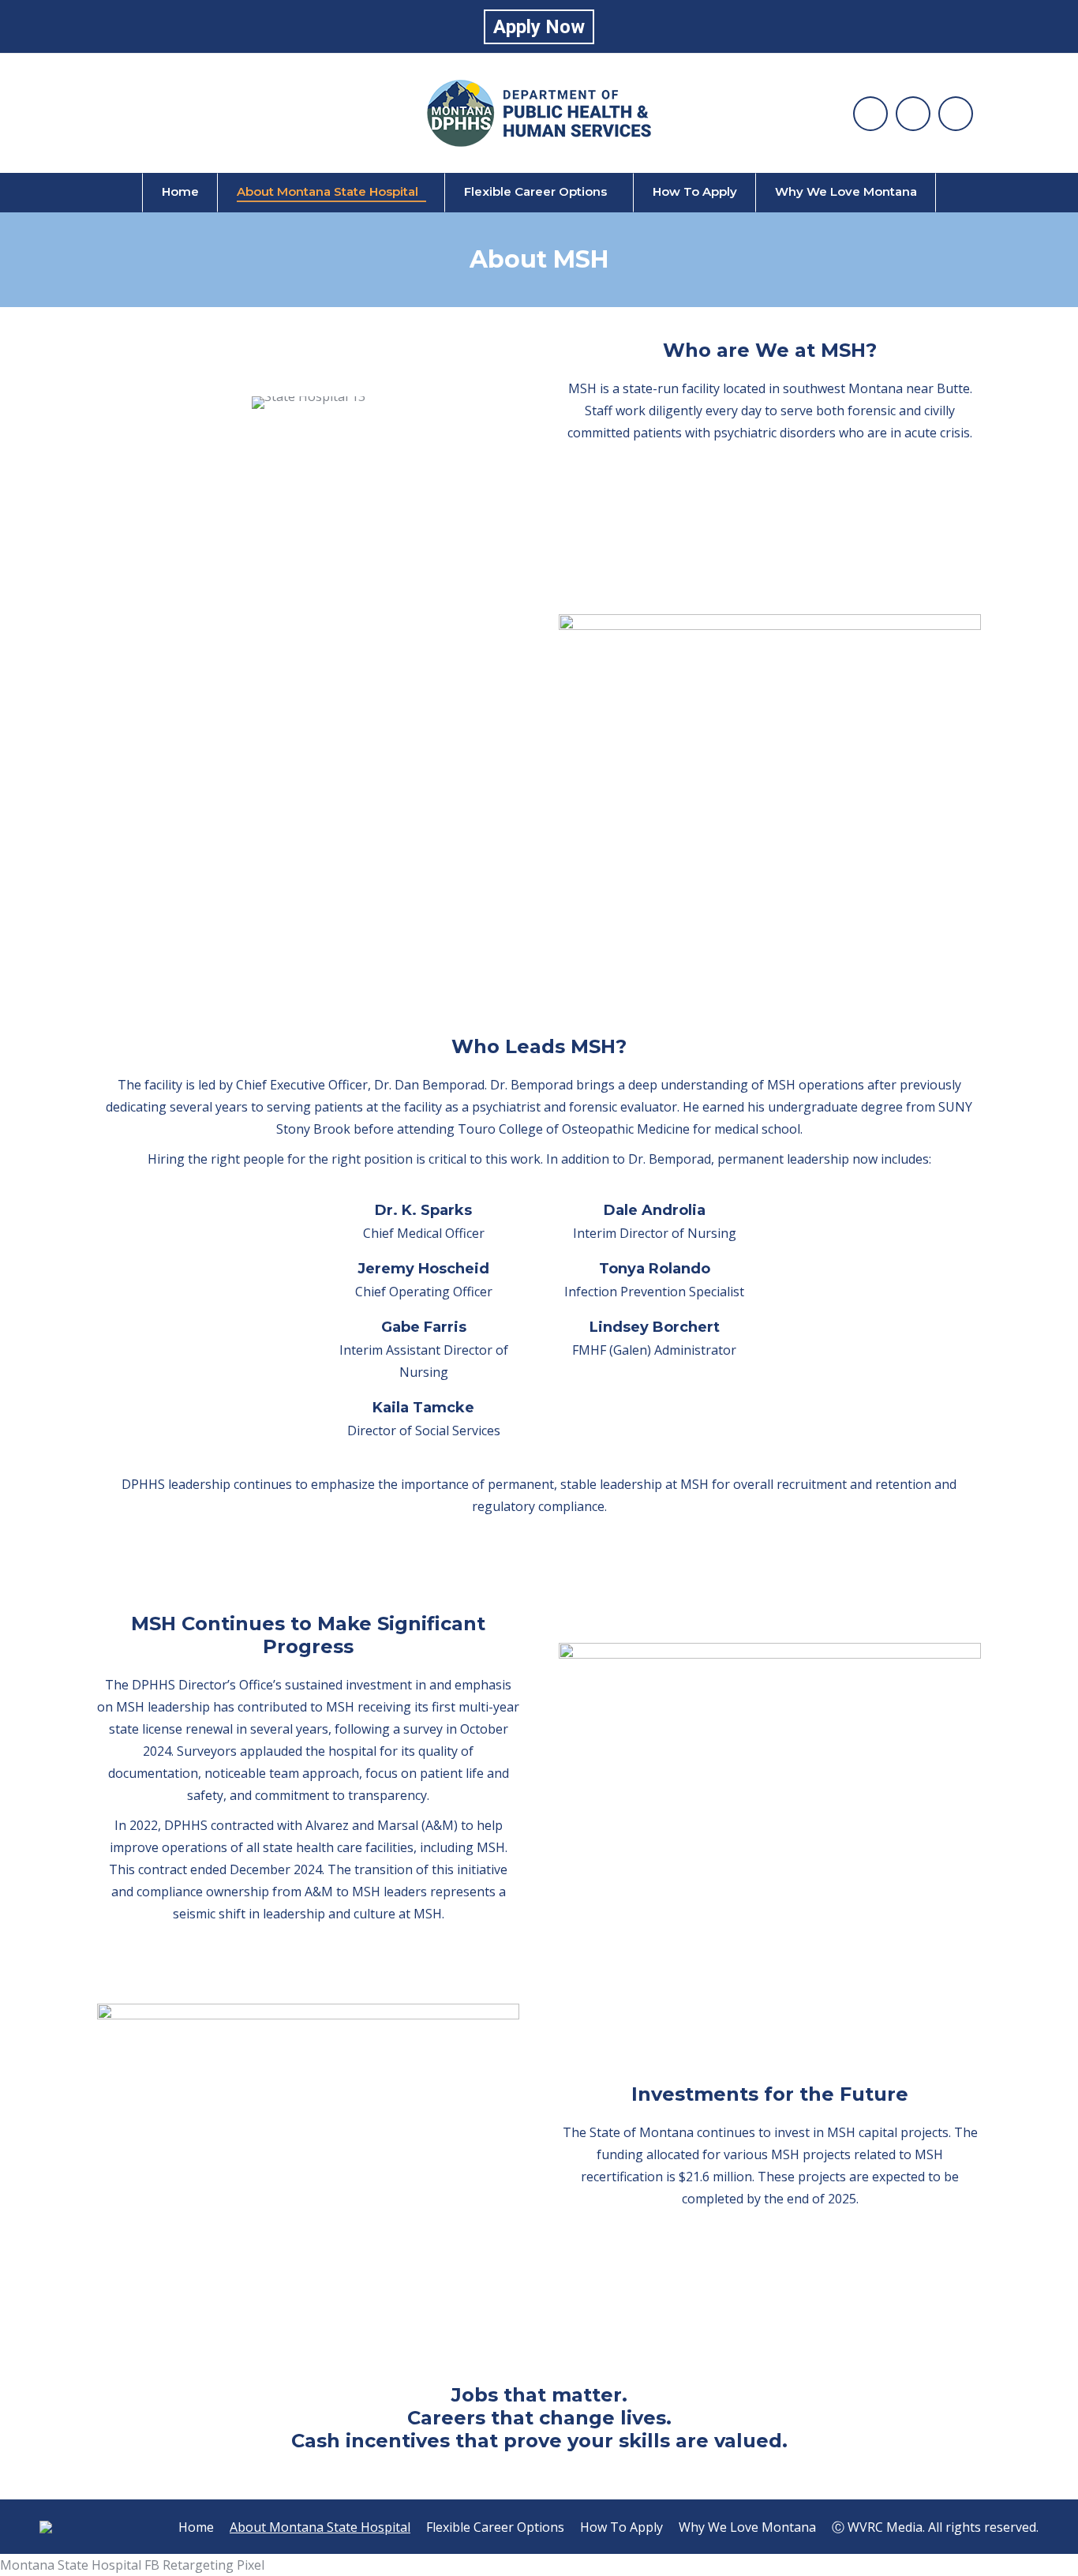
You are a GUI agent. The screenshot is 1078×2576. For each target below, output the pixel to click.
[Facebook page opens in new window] (870, 114)
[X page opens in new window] (956, 114)
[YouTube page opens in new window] (913, 114)
